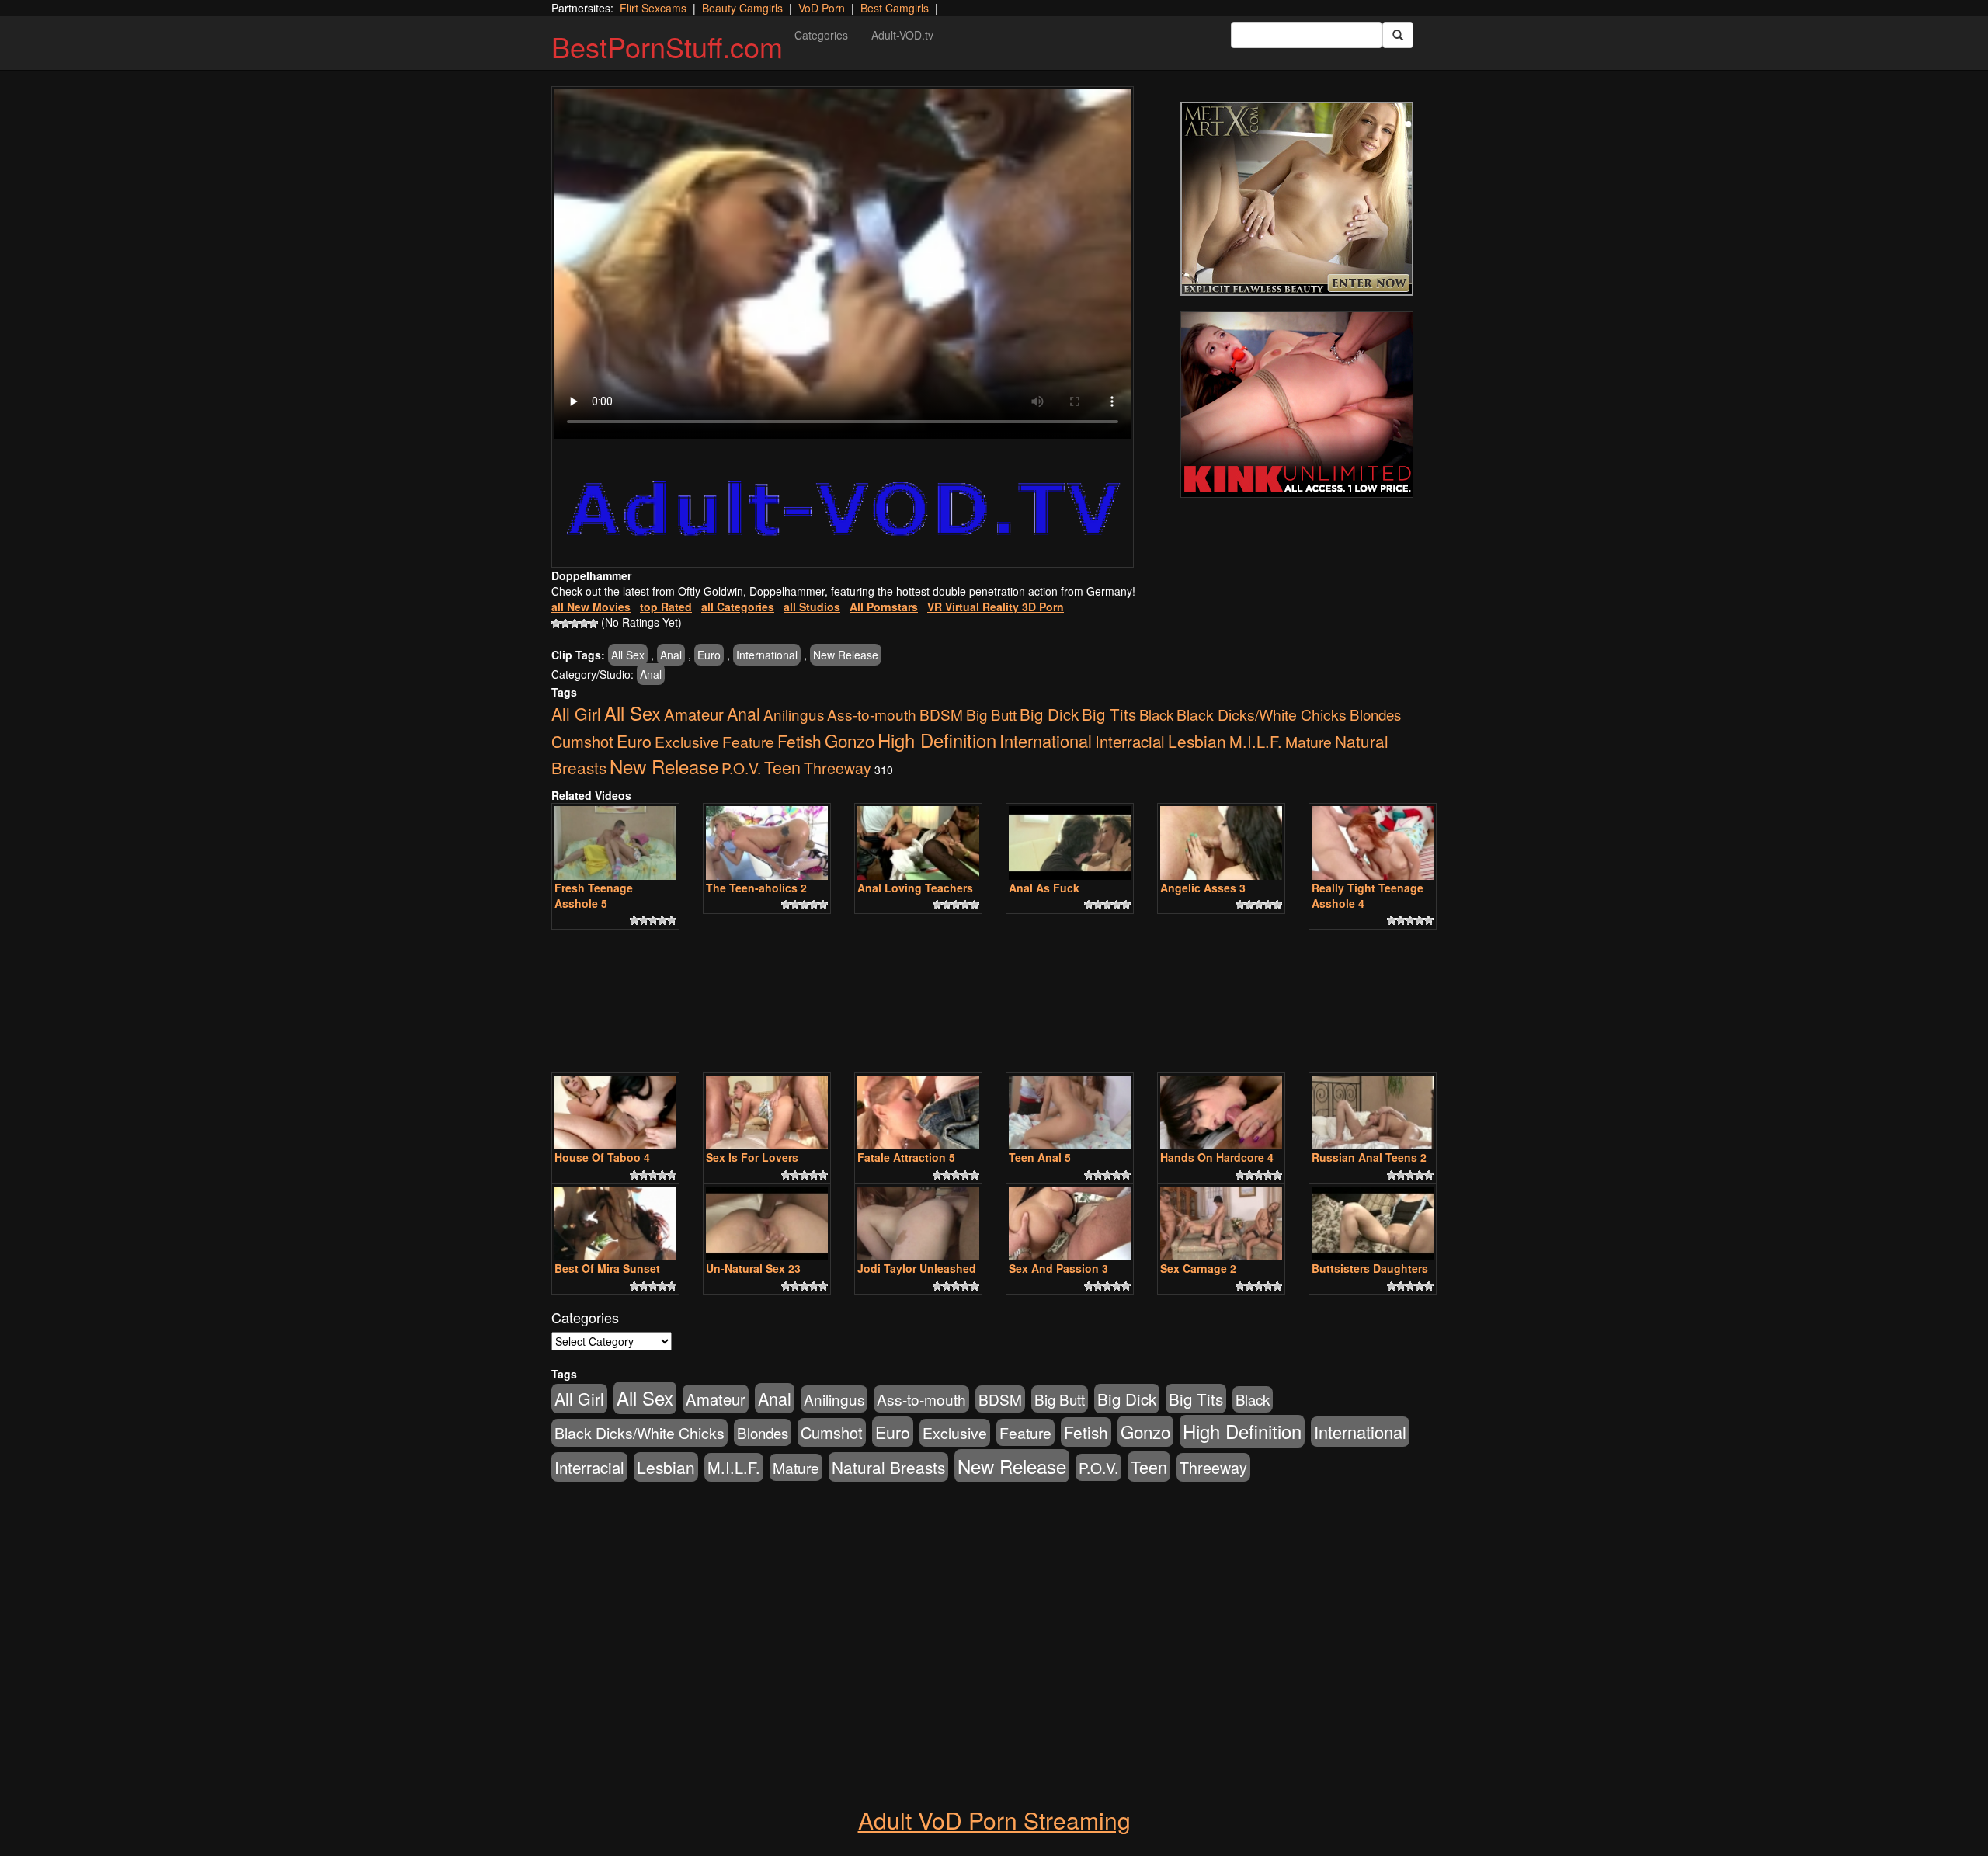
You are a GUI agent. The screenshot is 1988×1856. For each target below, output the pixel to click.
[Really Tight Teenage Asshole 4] (1373, 843)
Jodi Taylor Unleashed (917, 1268)
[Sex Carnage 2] (1221, 1223)
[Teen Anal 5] (1070, 1112)
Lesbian (1197, 741)
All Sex (628, 655)
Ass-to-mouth (872, 714)
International (767, 655)
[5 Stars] (593, 624)
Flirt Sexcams (653, 8)
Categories (821, 35)
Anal (671, 655)
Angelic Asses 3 (1203, 888)
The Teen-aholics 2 (756, 888)
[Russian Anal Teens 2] (1373, 1112)
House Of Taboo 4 (602, 1157)
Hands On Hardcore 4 (1217, 1157)
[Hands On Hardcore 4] (1221, 1112)
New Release (846, 655)
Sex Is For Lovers (752, 1157)
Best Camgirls (895, 8)
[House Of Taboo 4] (615, 1112)
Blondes (1375, 714)
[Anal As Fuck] (1070, 843)
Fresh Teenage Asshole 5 (594, 895)
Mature (1309, 741)
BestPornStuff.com (667, 46)
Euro (709, 655)
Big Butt (991, 714)
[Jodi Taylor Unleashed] (918, 1223)
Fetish (799, 741)
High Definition (937, 740)
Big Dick (1049, 714)
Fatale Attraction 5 (906, 1157)
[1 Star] (556, 624)
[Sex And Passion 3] (1070, 1223)
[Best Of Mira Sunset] (615, 1223)
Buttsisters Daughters (1370, 1268)
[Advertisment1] (1297, 199)
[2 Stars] (565, 624)
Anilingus (794, 714)
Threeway (838, 768)
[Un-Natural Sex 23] (767, 1223)
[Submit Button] (1398, 35)
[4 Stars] (584, 624)
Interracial (1130, 741)
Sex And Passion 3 (1058, 1268)
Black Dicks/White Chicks (1262, 714)
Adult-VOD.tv (902, 35)
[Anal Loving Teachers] (918, 843)
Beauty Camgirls (742, 8)
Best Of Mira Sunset (607, 1268)
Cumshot (582, 741)
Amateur (694, 714)
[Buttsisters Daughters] (1373, 1223)
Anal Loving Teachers (915, 888)
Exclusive (687, 742)
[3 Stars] (575, 624)
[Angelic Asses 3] (1221, 843)
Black (1156, 714)
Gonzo (850, 740)
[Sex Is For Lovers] (767, 1112)
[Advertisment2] (1297, 405)
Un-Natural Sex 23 (753, 1268)
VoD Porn (822, 8)
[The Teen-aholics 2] (767, 843)
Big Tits (1109, 714)
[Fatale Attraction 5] (918, 1112)
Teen (782, 767)
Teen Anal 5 (1040, 1157)
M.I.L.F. (1256, 741)
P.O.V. (741, 768)
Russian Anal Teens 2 (1369, 1157)
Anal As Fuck (1044, 888)
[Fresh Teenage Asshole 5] (615, 843)
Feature (748, 741)
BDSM (941, 714)
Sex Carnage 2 (1198, 1268)
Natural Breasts (888, 1467)
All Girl (576, 714)
